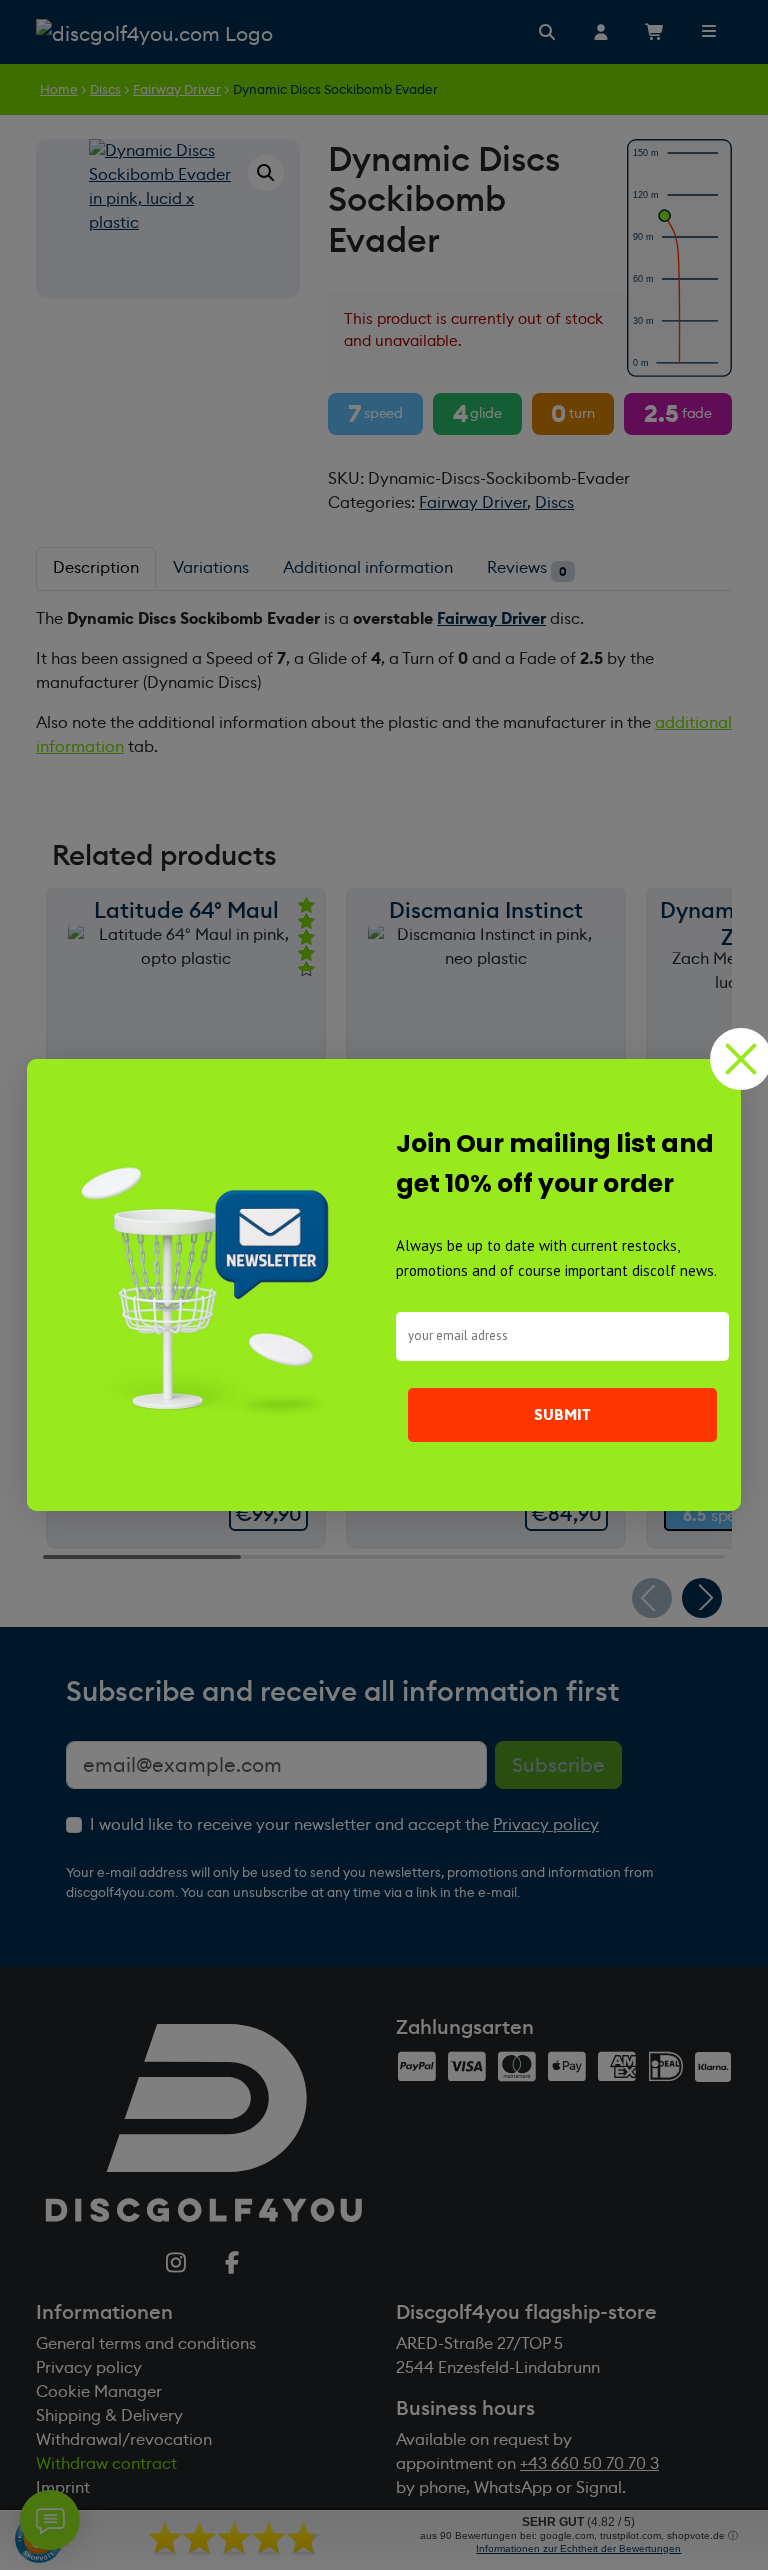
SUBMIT (562, 1415)
